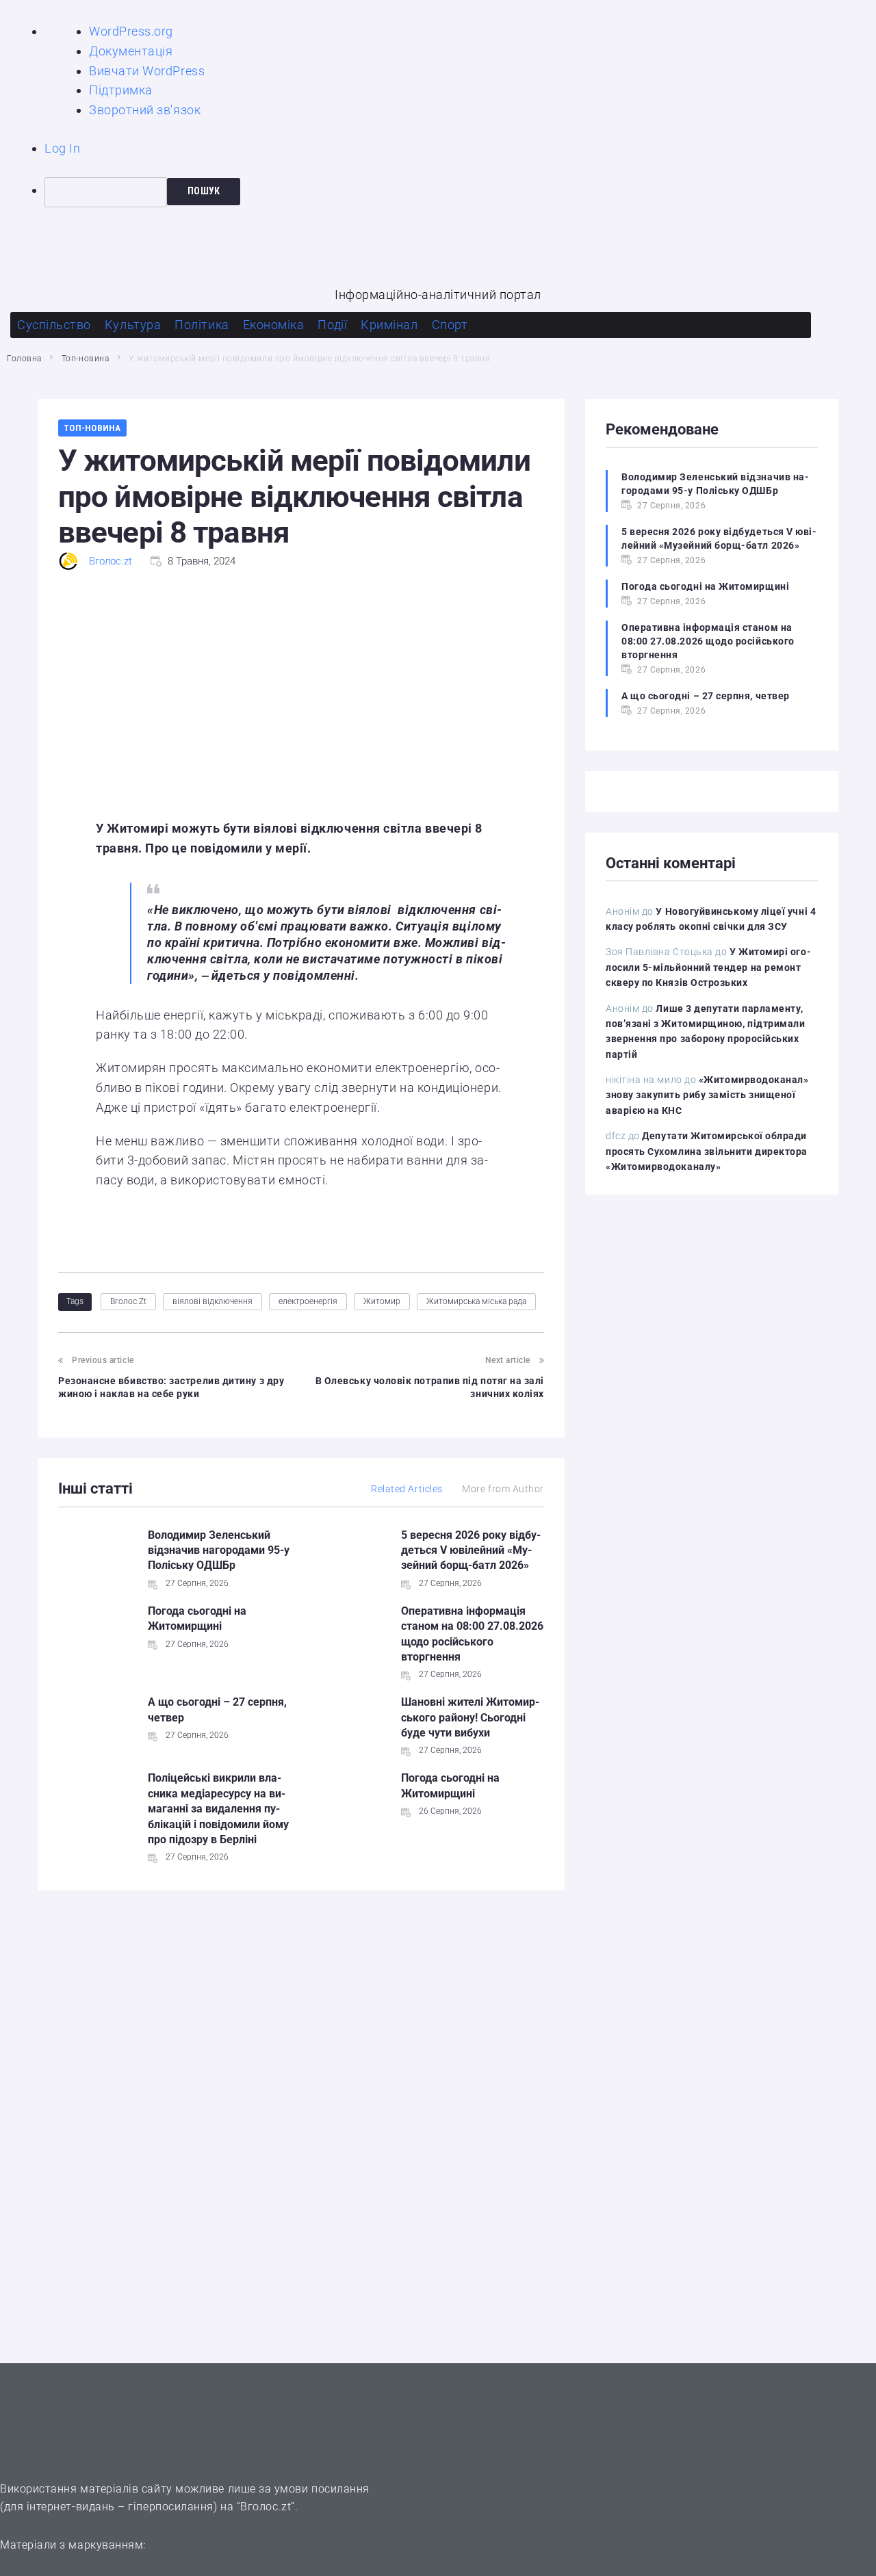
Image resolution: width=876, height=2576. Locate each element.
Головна (24, 359)
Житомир (382, 1301)
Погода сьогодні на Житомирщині (705, 586)
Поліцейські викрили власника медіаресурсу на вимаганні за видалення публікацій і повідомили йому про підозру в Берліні (218, 1809)
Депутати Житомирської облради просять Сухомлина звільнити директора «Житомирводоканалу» (707, 1151)
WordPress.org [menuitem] (131, 31)
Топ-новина (85, 359)
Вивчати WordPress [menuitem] (147, 71)
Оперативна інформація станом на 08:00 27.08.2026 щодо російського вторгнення (708, 641)
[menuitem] (460, 192)
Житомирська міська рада (476, 1301)
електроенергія (308, 1301)
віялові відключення (212, 1301)
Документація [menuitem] (131, 51)
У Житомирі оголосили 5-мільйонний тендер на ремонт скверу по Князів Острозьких (708, 967)
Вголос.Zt (128, 1301)
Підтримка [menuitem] (121, 90)
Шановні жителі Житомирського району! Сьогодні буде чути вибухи (470, 1717)
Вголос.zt (111, 561)
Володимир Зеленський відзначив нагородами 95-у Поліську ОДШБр (219, 1550)
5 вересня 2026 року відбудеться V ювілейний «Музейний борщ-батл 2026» (471, 1550)
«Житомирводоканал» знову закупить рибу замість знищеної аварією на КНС (707, 1095)
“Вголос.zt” (266, 2507)
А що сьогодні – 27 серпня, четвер (706, 696)
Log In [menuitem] (62, 148)
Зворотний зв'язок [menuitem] (145, 110)
